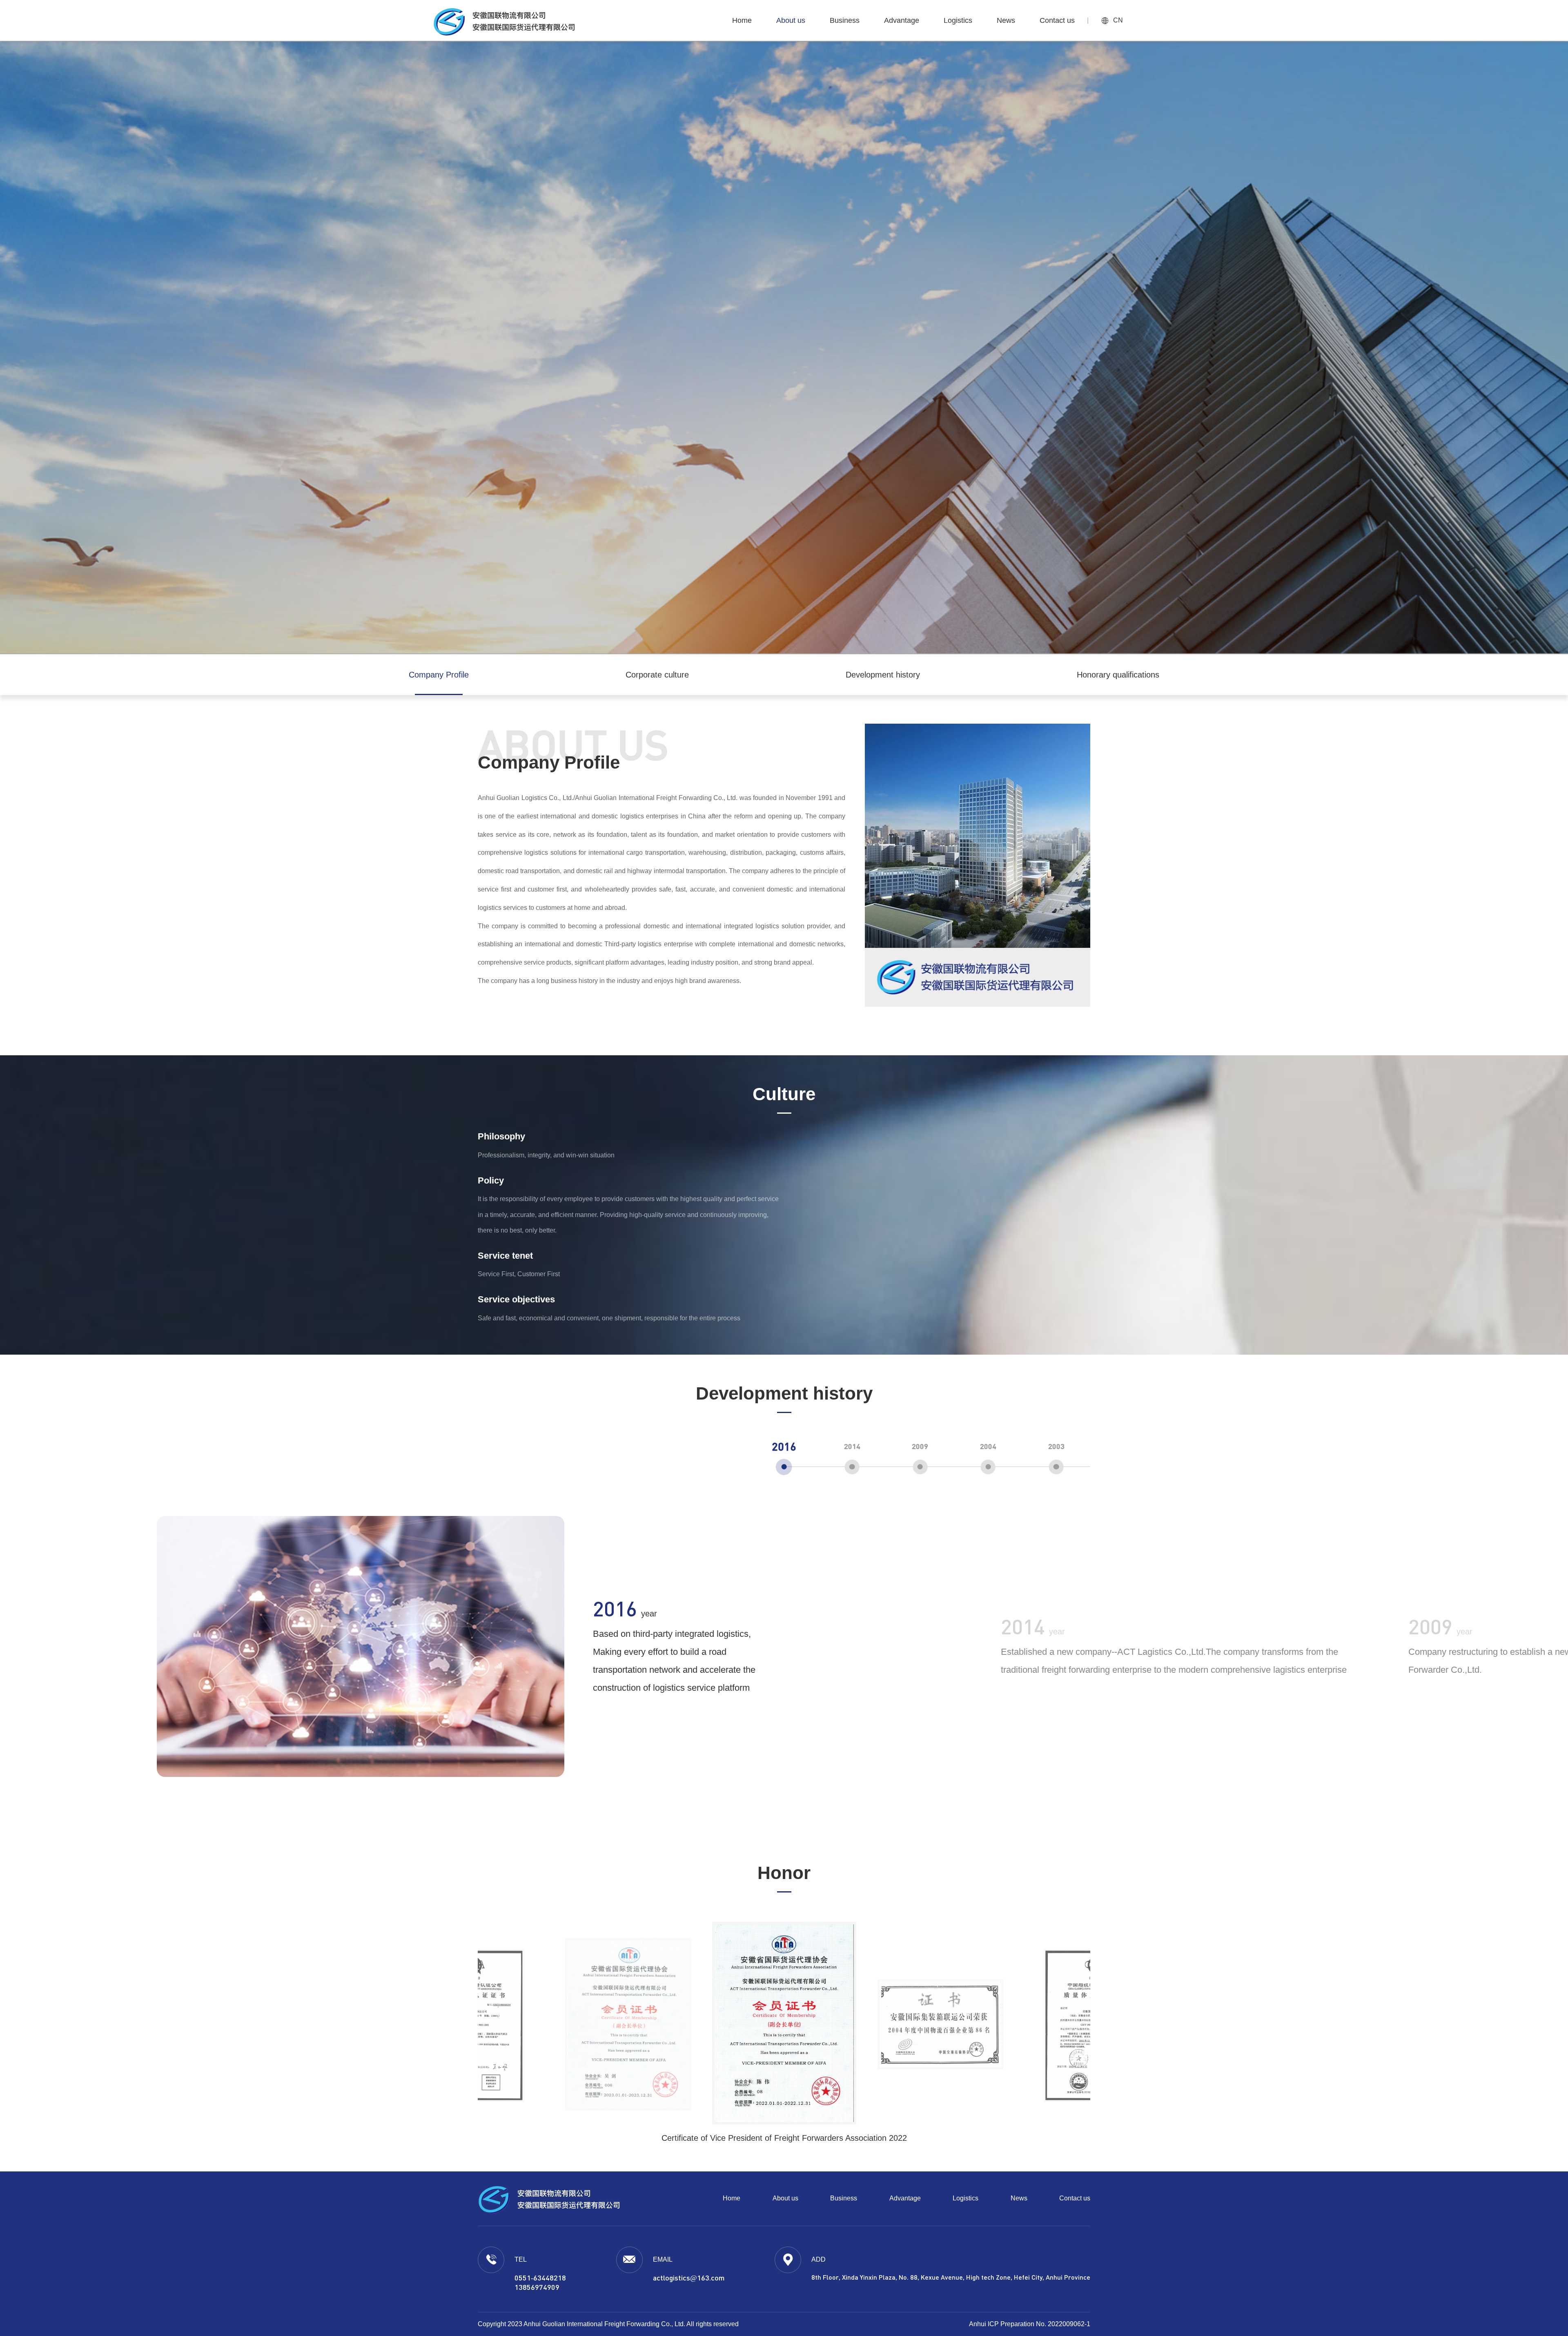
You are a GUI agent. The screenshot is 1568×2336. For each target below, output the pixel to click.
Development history (883, 675)
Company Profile (439, 675)
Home (732, 2198)
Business (844, 2198)
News (1019, 2198)
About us (785, 2198)
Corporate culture (657, 675)
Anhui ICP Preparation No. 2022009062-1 (1030, 2324)
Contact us (1075, 2198)
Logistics (966, 2198)
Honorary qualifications (1118, 675)
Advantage (905, 2198)
